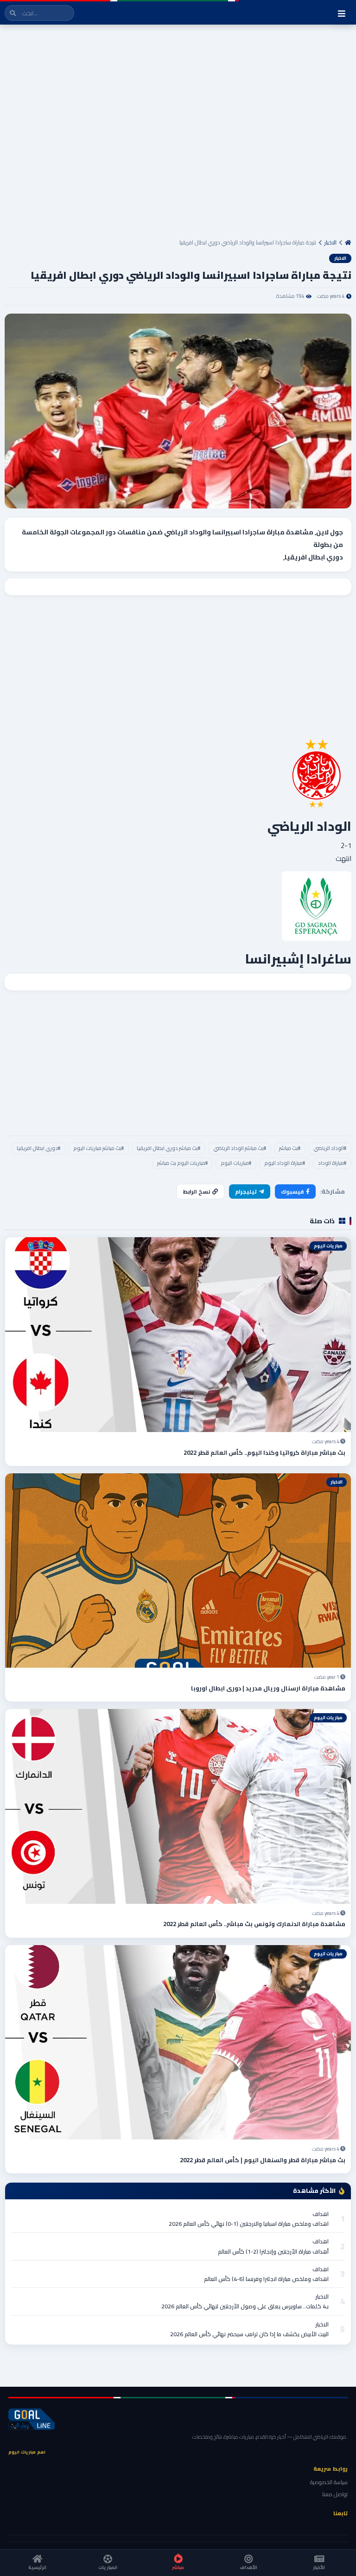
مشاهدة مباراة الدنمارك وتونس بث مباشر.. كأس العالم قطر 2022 (254, 1924)
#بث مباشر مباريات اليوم (99, 1148)
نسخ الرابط (197, 1192)
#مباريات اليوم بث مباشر (182, 1163)
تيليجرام (246, 1192)
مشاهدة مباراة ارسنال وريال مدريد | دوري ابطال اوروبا (268, 1688)
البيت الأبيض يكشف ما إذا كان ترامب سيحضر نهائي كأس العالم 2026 (249, 2334)
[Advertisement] (178, 134)
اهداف (321, 2214)
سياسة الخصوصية (329, 2482)
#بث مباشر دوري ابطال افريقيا (168, 1148)
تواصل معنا (335, 2494)
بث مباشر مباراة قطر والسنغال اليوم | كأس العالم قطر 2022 (263, 2160)
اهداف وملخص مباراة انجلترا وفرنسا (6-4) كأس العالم (266, 2279)
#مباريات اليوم (236, 1163)
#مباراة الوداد (332, 1163)
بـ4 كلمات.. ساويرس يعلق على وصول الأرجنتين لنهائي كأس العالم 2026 (245, 2306)
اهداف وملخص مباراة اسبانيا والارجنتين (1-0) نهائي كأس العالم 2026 (249, 2224)
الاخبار (331, 242)
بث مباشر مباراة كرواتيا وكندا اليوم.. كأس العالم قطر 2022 (264, 1452)
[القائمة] (342, 13)
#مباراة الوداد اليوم (285, 1163)
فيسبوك (292, 1192)
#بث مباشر (290, 1148)
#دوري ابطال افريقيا (38, 1148)
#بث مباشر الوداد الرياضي (240, 1148)
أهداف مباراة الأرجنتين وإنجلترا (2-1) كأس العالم (273, 2252)
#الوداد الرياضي (330, 1148)
